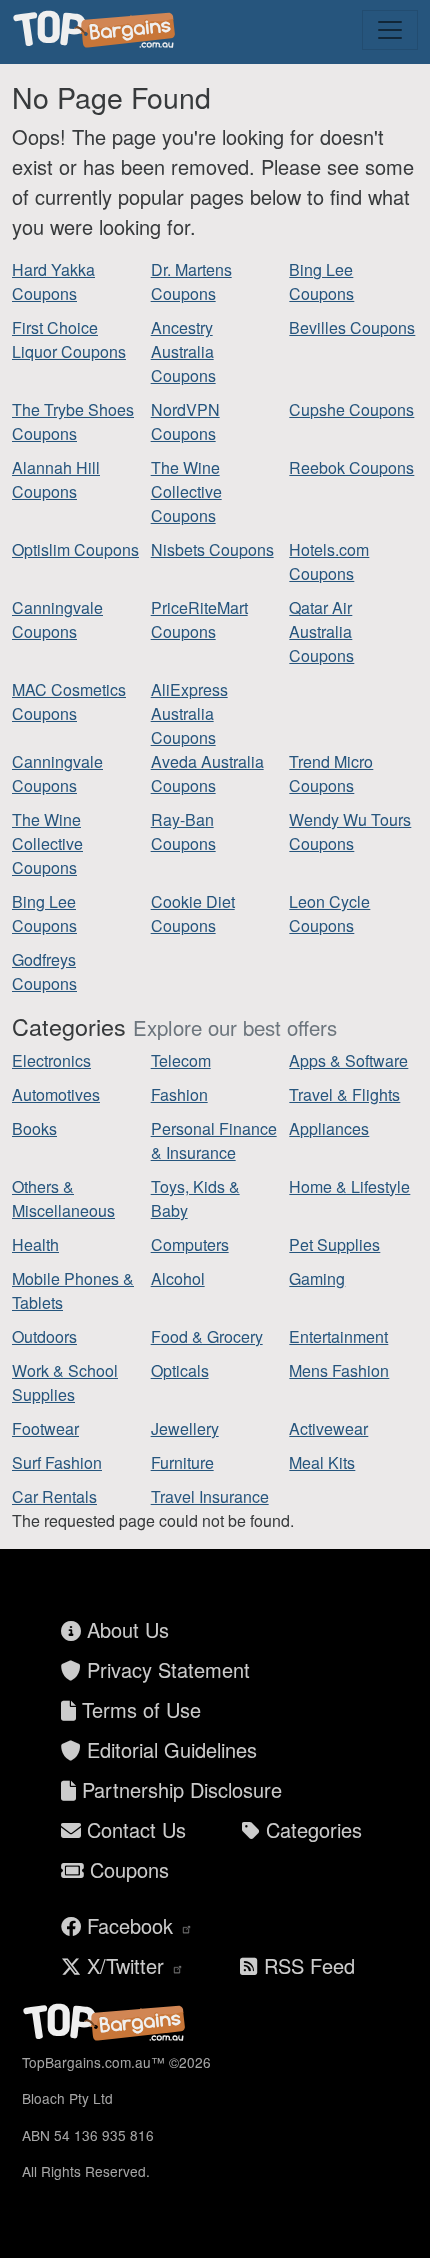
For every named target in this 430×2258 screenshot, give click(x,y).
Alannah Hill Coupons (56, 479)
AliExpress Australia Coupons (189, 713)
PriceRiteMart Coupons (199, 619)
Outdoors (44, 1336)
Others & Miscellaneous (63, 1198)
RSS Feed (306, 1965)
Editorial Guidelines (169, 1749)
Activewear (328, 1428)
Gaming (317, 1278)
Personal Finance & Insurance (214, 1140)
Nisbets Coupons (212, 549)
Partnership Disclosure (179, 1789)
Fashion (179, 1094)
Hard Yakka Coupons (53, 281)
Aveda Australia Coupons (207, 773)
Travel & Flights (344, 1094)
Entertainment (338, 1336)
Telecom (181, 1060)
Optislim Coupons (75, 549)
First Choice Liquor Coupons (69, 339)
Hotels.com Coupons (329, 561)
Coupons (126, 1869)
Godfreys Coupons (44, 971)
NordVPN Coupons (185, 421)
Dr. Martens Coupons (191, 281)
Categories (311, 1829)
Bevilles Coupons (352, 327)
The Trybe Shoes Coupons (73, 421)
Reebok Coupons (351, 467)
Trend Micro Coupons (331, 773)
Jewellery (185, 1428)
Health (35, 1244)
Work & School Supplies (65, 1382)
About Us (125, 1629)
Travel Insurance (210, 1496)
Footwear (45, 1428)
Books (34, 1128)
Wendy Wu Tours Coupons (350, 831)
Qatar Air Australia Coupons (321, 631)
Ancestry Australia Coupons (183, 351)
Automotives (56, 1094)
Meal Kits (322, 1462)
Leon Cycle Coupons (329, 913)
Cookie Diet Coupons (193, 913)
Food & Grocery (207, 1336)
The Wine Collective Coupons (186, 491)
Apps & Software (348, 1060)
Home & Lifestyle (349, 1186)
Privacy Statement (165, 1669)
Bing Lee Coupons (321, 281)
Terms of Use (138, 1709)
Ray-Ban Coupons (183, 831)
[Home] (97, 30)
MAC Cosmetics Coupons (69, 701)
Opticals (180, 1370)
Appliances (329, 1128)
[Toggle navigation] (390, 30)
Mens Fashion (339, 1370)
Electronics (51, 1060)
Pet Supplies (334, 1244)
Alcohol (178, 1278)
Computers (190, 1244)
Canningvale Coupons (57, 619)
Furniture (182, 1462)
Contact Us (133, 1829)
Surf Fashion (57, 1462)
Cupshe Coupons (351, 409)
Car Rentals (54, 1496)
